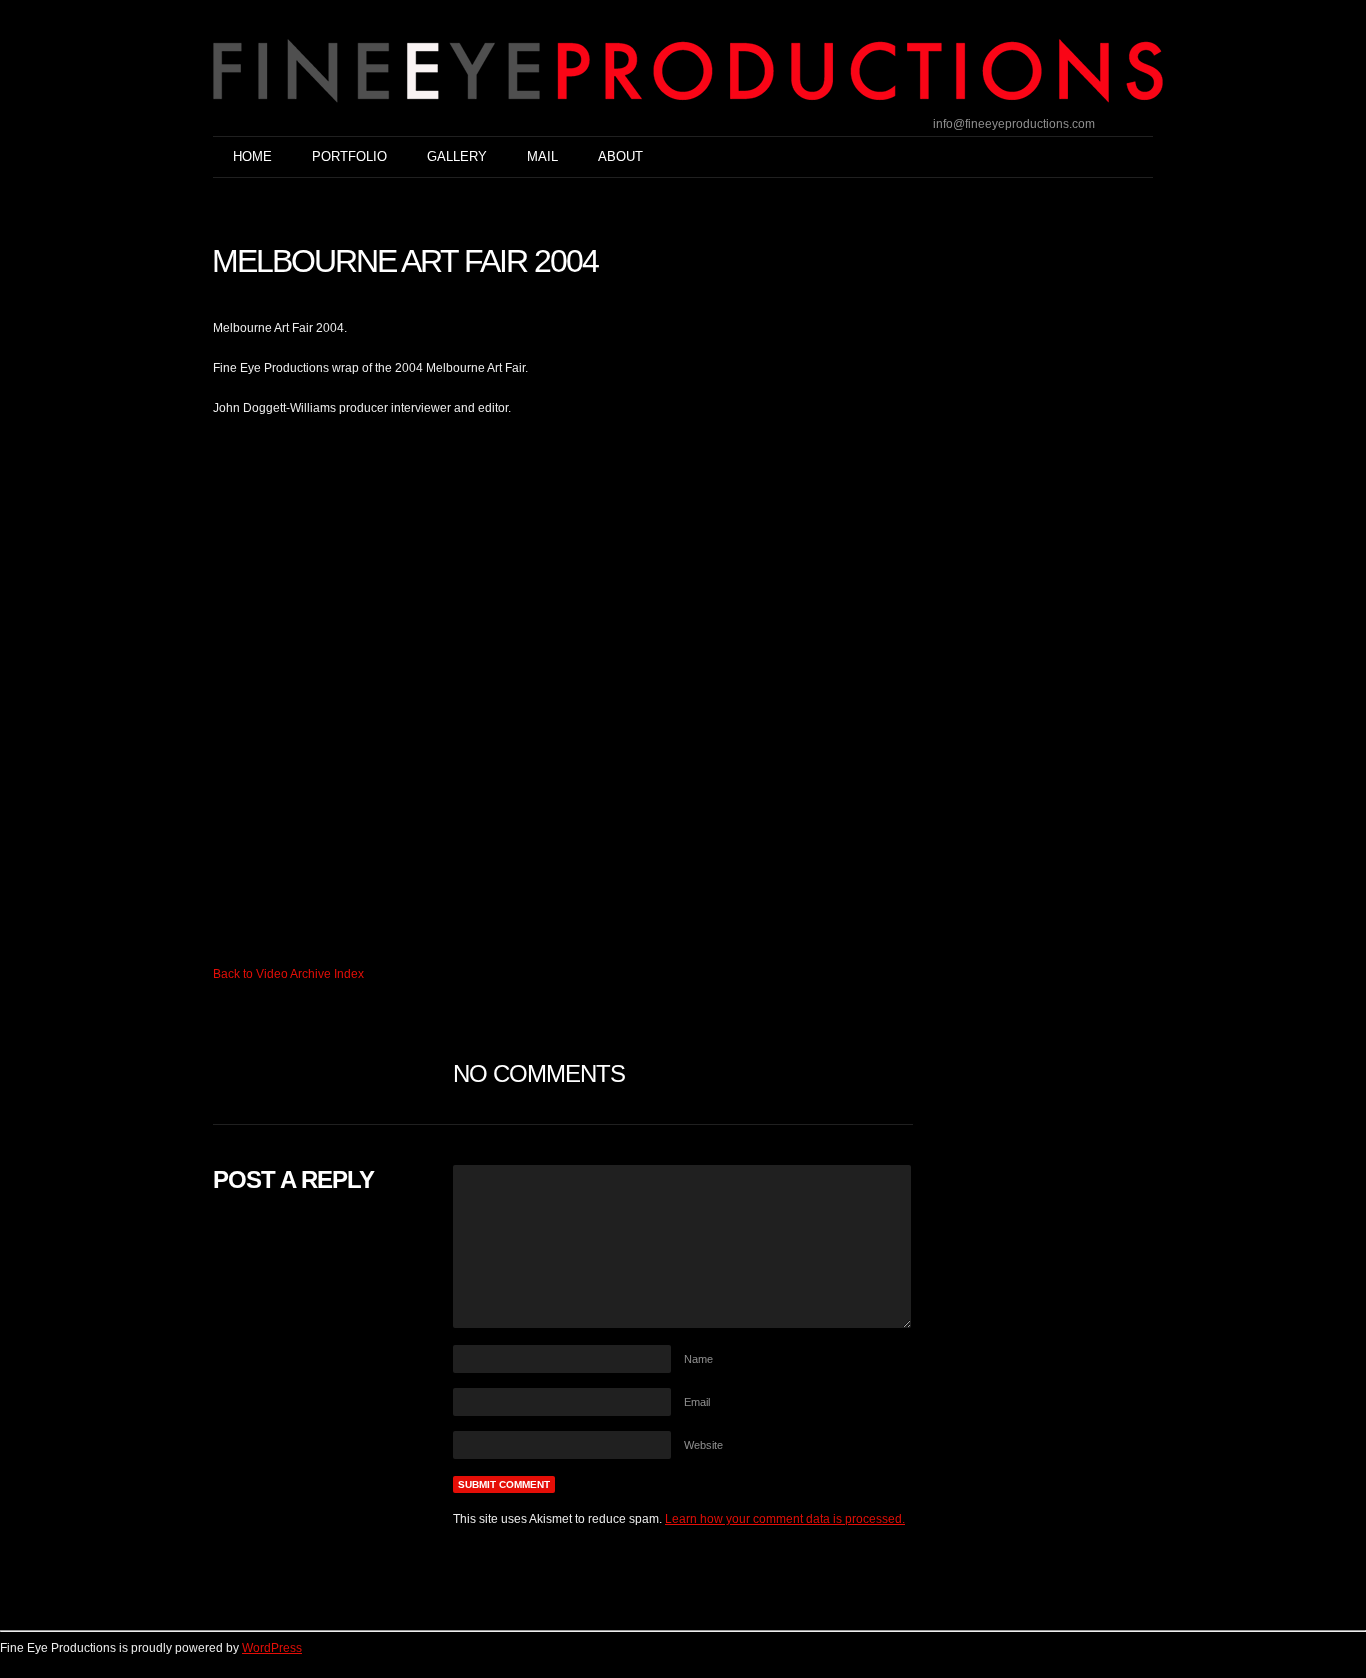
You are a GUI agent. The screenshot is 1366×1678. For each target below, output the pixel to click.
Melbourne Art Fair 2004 (405, 261)
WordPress (272, 1648)
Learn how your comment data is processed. (785, 1519)
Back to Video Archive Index (288, 974)
